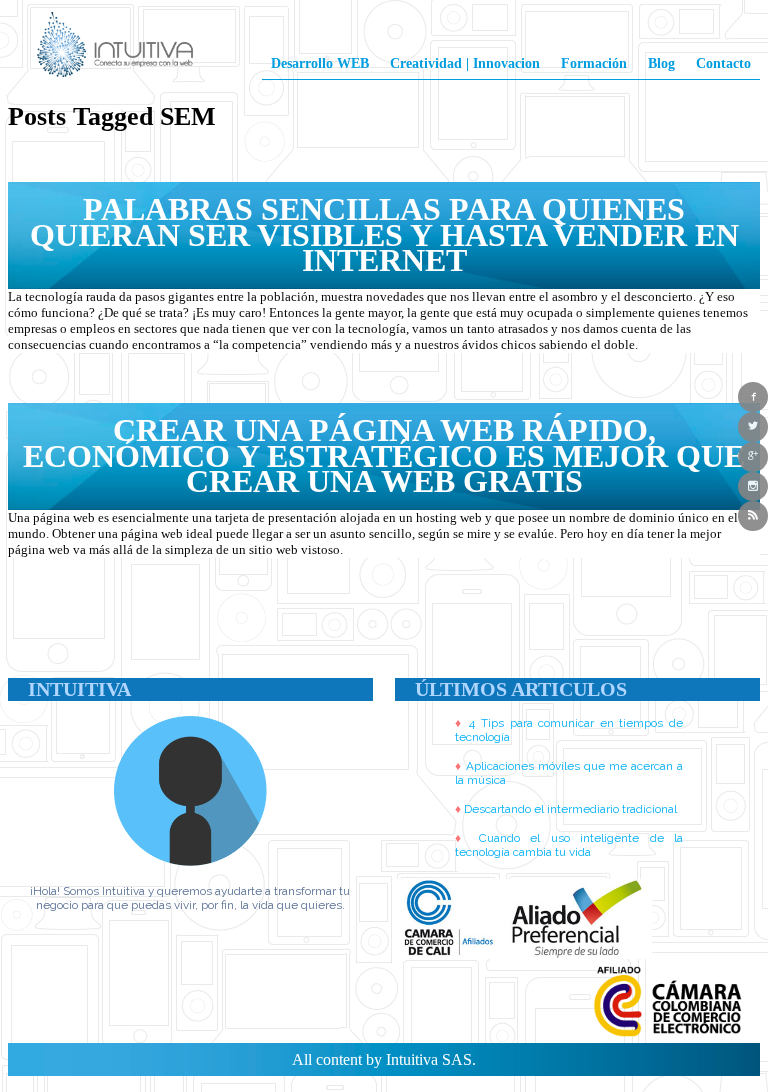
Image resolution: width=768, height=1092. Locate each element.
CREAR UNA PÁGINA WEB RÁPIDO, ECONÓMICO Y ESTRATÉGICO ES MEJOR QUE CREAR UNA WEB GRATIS (384, 455)
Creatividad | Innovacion (465, 63)
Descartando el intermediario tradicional (570, 809)
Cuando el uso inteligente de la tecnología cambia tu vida (569, 845)
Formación (594, 63)
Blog (661, 63)
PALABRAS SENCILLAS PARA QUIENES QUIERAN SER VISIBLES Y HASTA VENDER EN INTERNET (384, 234)
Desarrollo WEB (320, 63)
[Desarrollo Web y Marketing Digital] (115, 52)
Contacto (723, 63)
